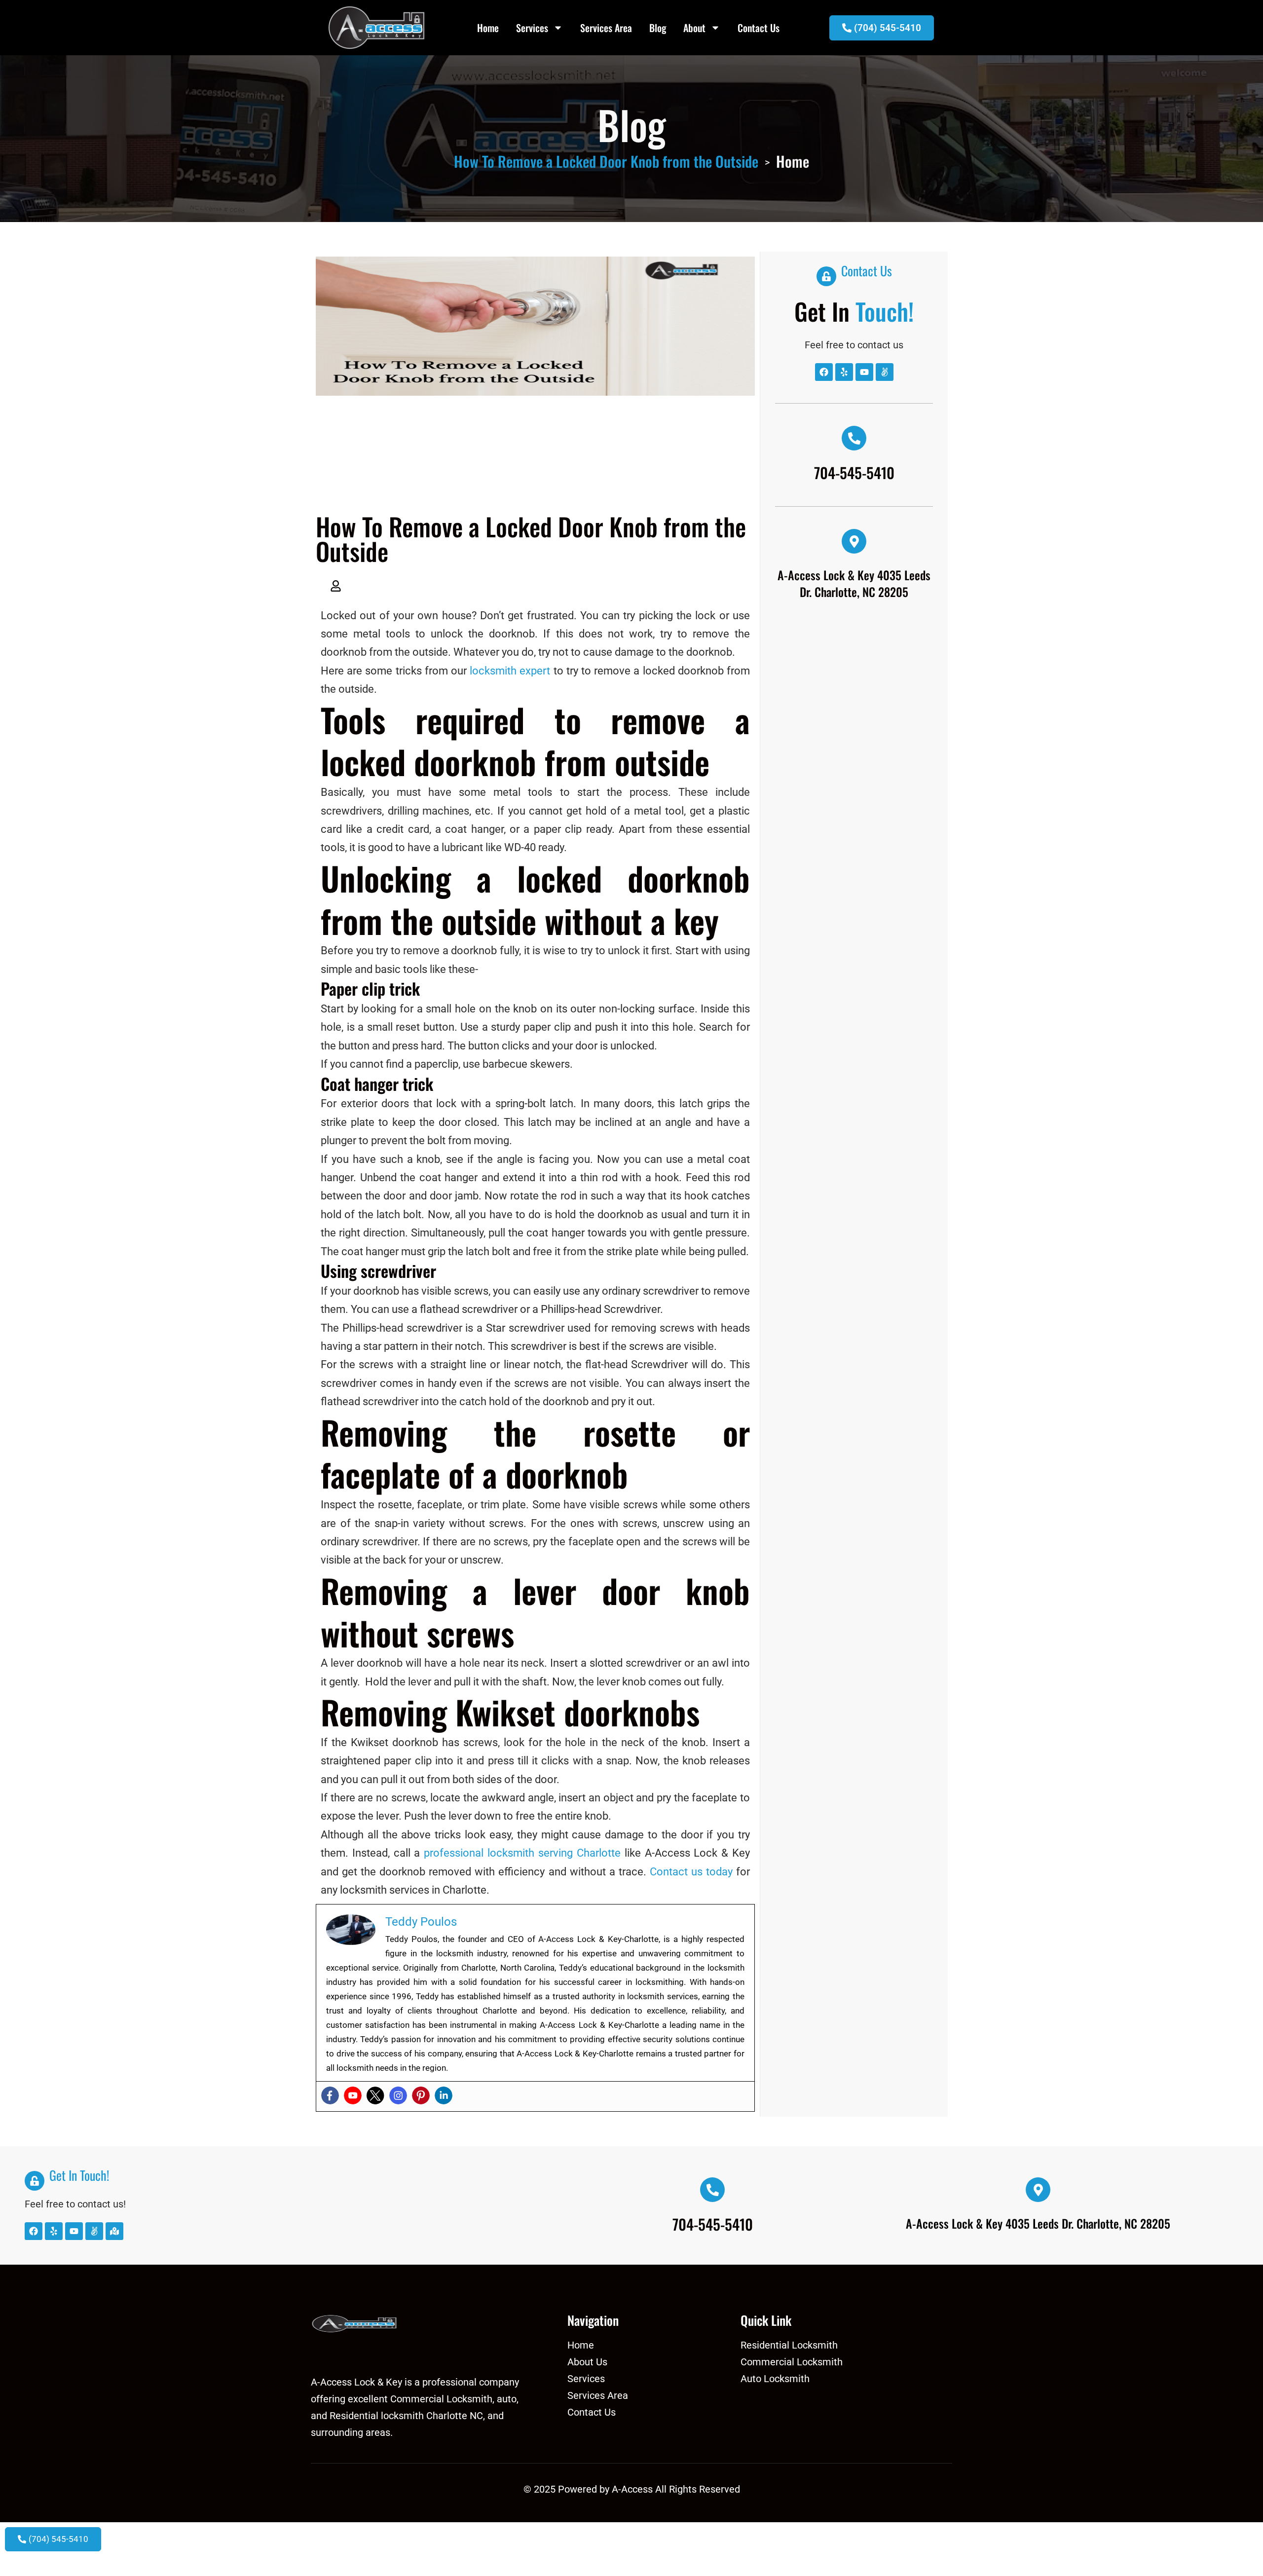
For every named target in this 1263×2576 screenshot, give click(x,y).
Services (532, 28)
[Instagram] (398, 2095)
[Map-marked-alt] (114, 2231)
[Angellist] (885, 372)
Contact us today (691, 1872)
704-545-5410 (854, 472)
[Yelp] (844, 372)
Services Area (606, 28)
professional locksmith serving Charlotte (522, 1853)
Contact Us (759, 28)
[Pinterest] (421, 2095)
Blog (658, 28)
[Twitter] (375, 2095)
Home (488, 28)
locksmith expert (510, 671)
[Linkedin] (444, 2095)
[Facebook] (330, 2095)
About (694, 28)
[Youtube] (353, 2095)
